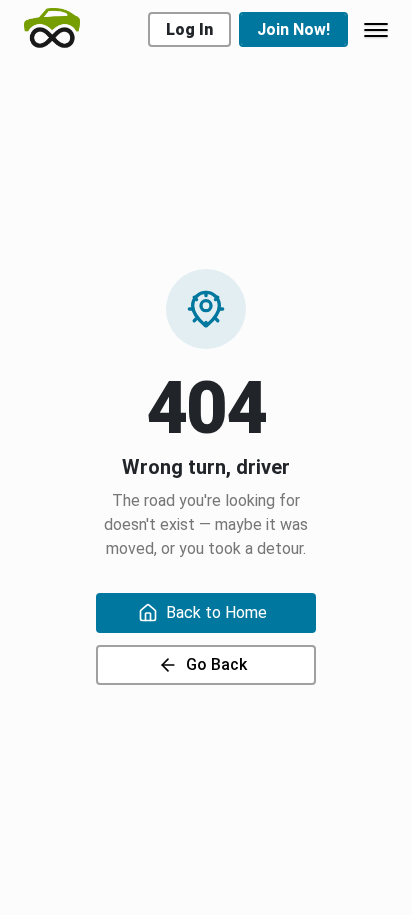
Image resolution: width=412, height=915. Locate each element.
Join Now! (293, 29)
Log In (189, 29)
